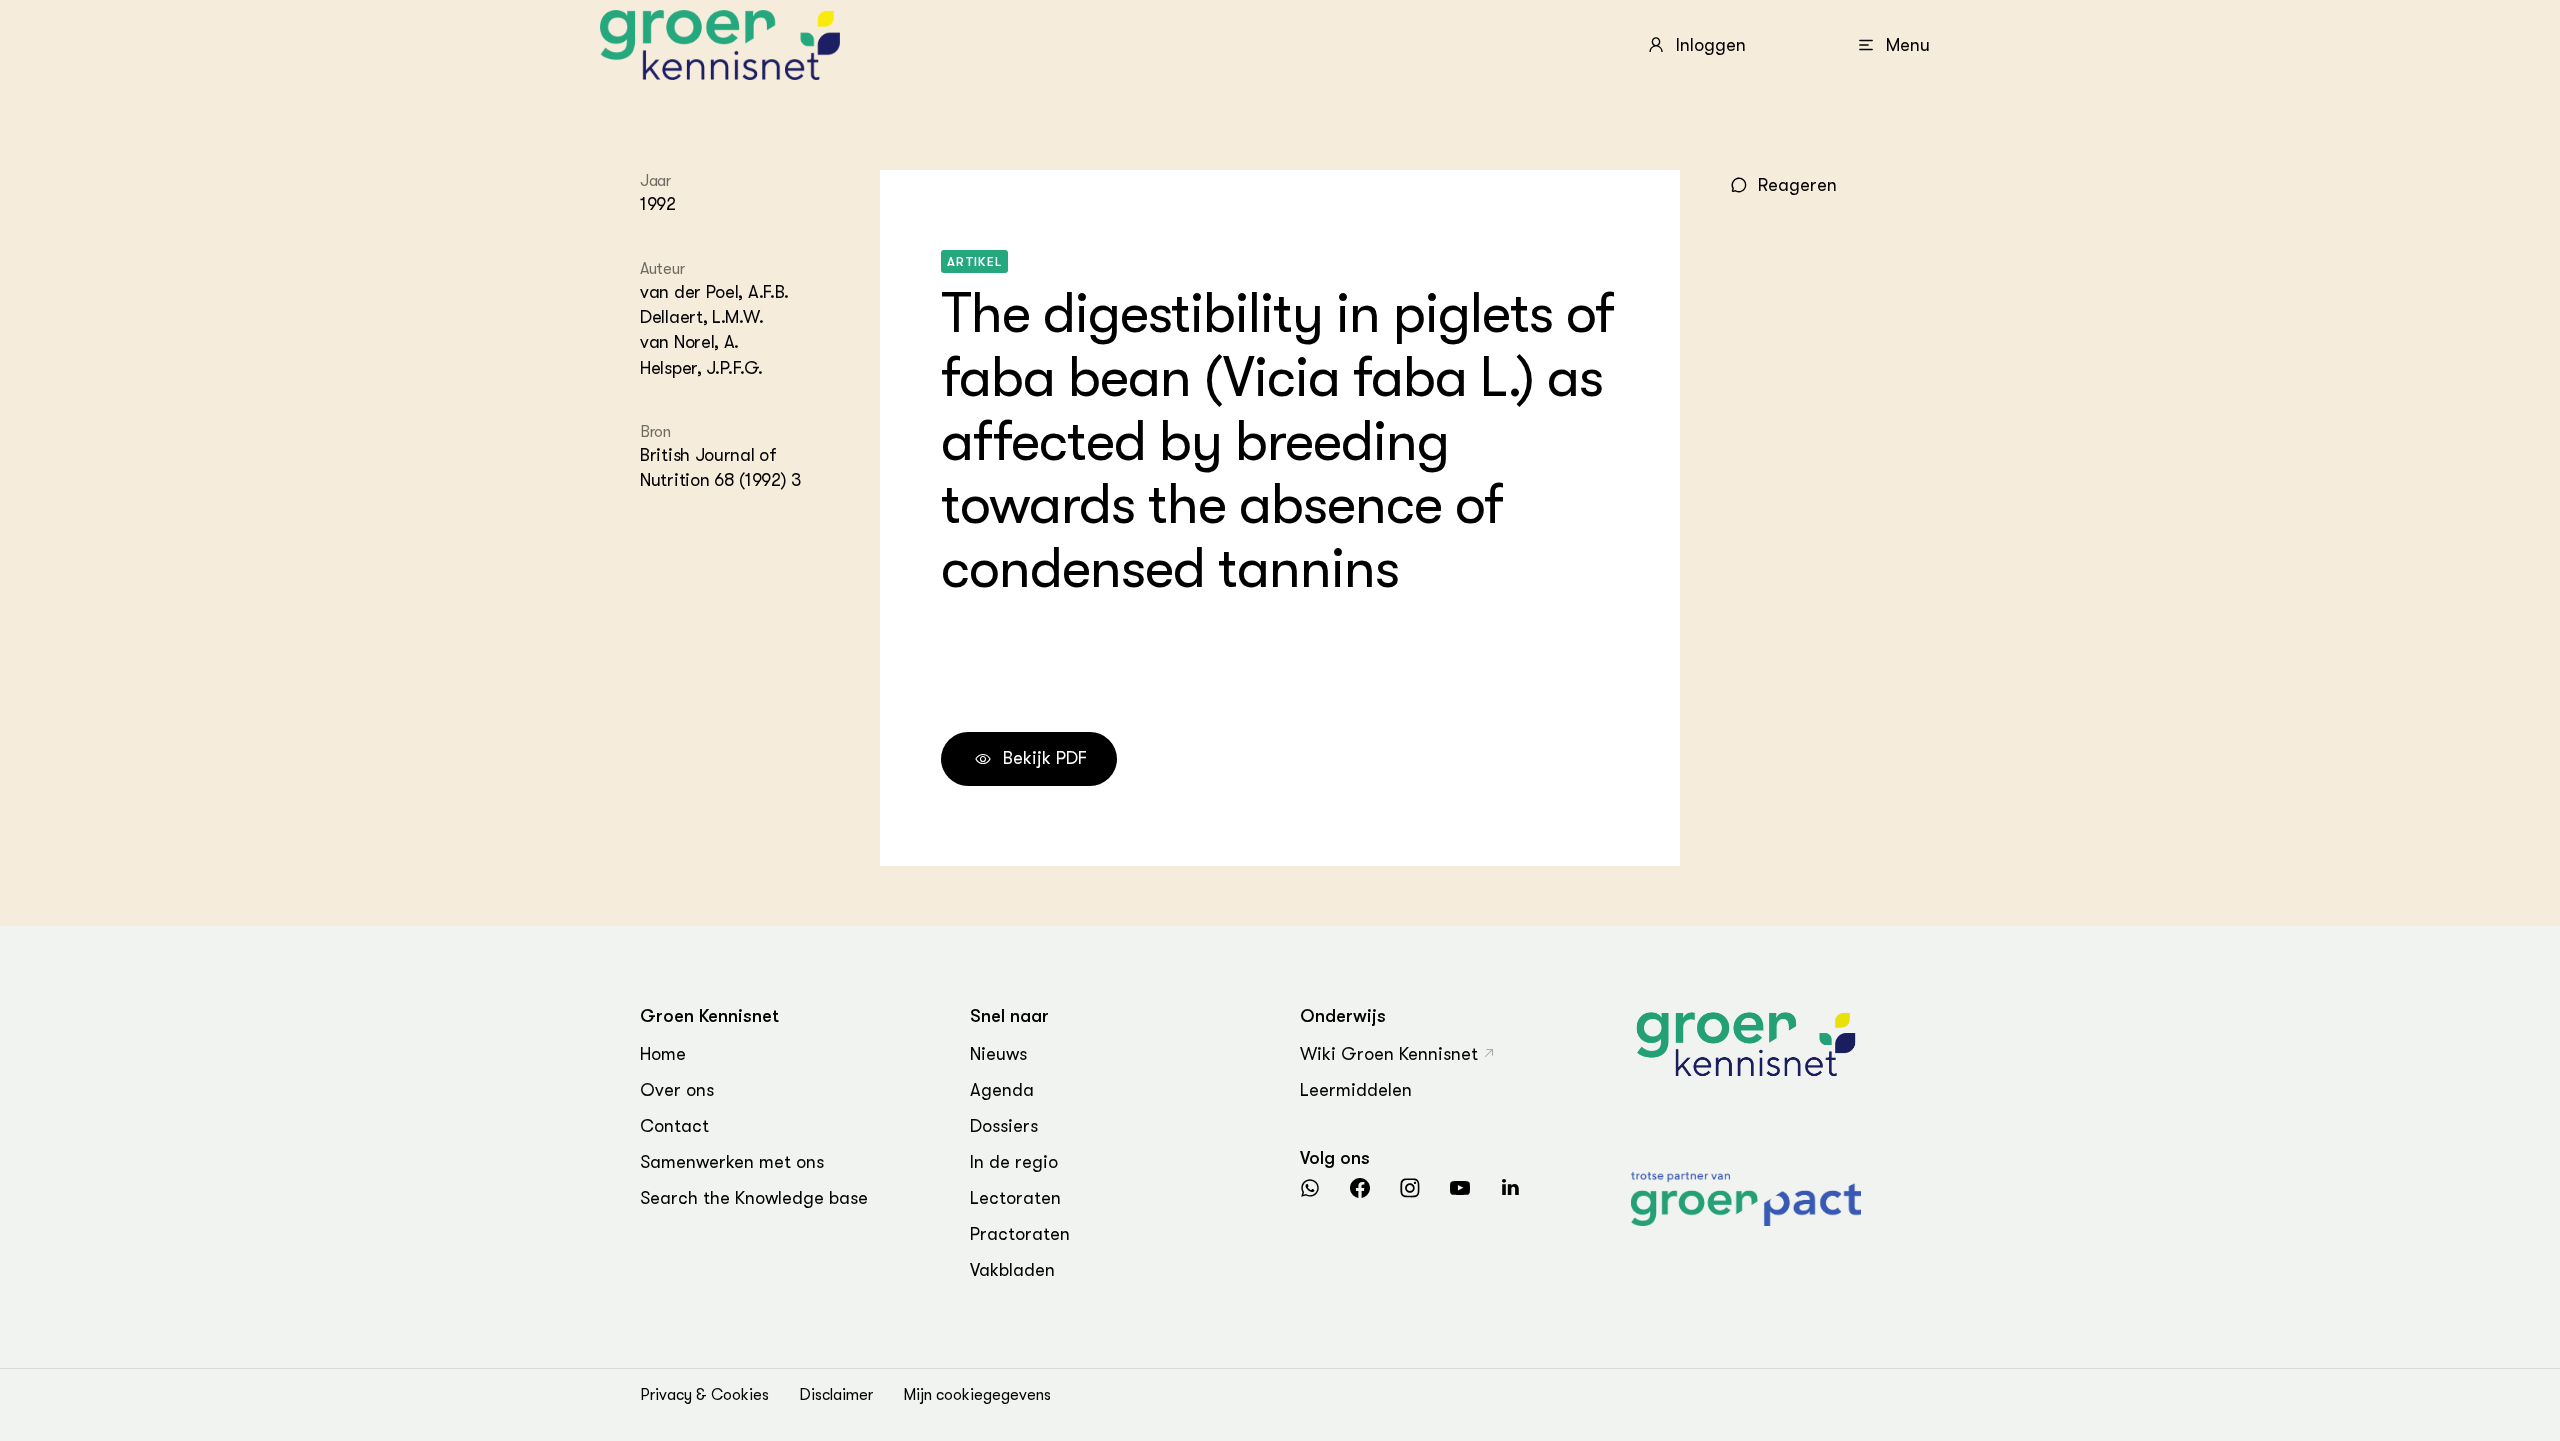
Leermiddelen (1356, 1090)
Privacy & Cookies (704, 1395)
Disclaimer (836, 1395)
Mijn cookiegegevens (977, 1395)
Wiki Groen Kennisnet (1389, 1054)
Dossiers (1004, 1126)
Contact (674, 1126)
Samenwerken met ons (732, 1162)
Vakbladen (1012, 1270)
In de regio (1014, 1162)
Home (663, 1054)
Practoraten (1020, 1234)
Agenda (1002, 1090)
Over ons (677, 1090)
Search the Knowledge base (754, 1198)
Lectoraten (1015, 1198)
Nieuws (998, 1054)
